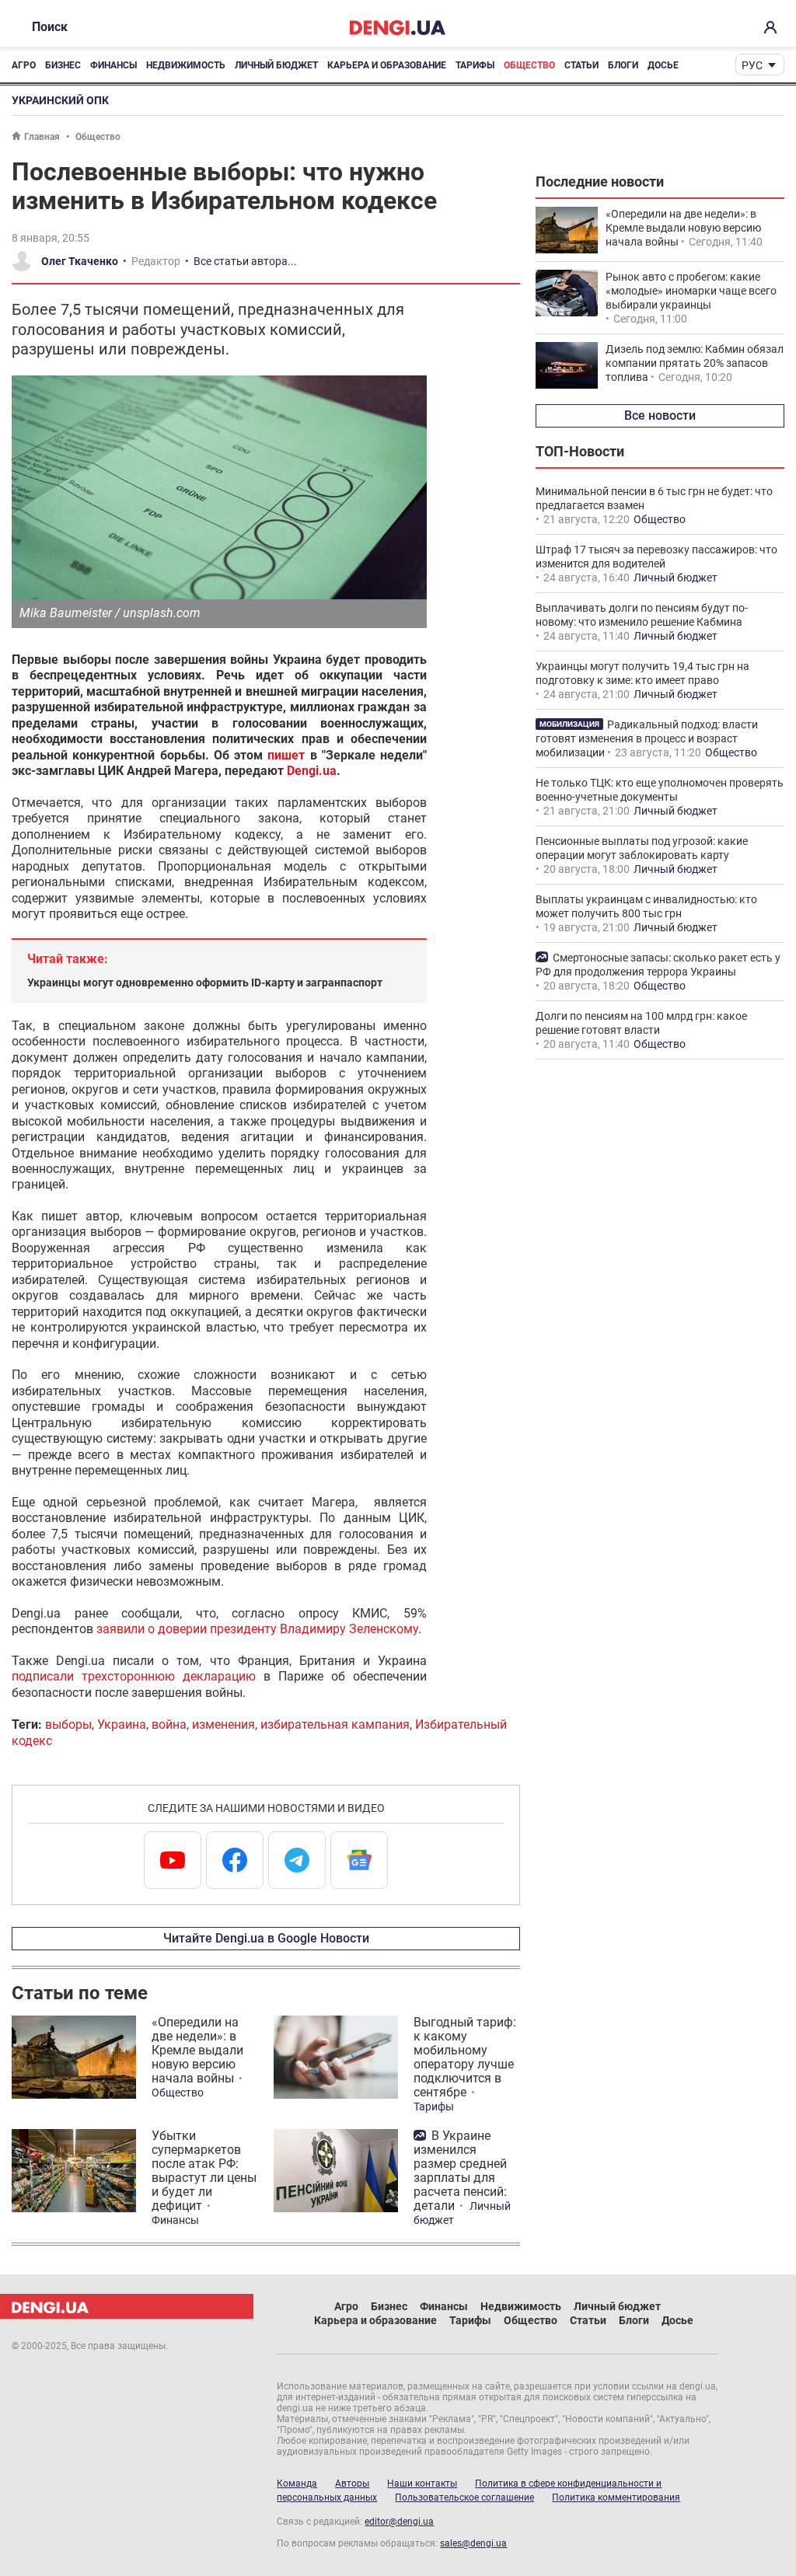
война (169, 1724)
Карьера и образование (387, 65)
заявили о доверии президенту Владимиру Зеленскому (257, 1629)
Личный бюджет (276, 65)
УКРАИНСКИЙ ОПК (60, 100)
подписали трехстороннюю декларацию (134, 1676)
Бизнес (63, 65)
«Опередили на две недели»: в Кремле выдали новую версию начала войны (197, 2050)
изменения (223, 1724)
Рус (752, 65)
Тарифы (475, 65)
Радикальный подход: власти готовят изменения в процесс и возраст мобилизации (647, 738)
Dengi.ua (312, 771)
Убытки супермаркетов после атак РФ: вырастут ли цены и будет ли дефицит (204, 2171)
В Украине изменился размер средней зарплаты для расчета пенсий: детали (460, 2171)
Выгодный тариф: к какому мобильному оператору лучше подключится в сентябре (465, 2057)
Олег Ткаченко (80, 261)
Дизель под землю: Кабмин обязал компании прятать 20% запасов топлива (695, 363)
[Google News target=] (359, 1860)
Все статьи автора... (245, 261)
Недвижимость (186, 65)
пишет (286, 755)
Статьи (581, 65)
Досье (663, 65)
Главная (42, 137)
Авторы (352, 2484)
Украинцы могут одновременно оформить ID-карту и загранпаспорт (205, 983)
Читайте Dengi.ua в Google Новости (266, 1938)
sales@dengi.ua (473, 2543)
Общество (529, 65)
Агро (24, 65)
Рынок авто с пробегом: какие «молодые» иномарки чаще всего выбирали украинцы (691, 291)
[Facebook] (235, 1860)
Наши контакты (422, 2484)
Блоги (623, 65)
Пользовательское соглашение (464, 2497)
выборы (68, 1724)
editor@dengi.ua (399, 2522)
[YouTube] (173, 1860)
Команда (297, 2484)
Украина (122, 1724)
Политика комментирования (616, 2497)
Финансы (113, 65)
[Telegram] (297, 1860)
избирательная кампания (335, 1724)
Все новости (660, 415)
